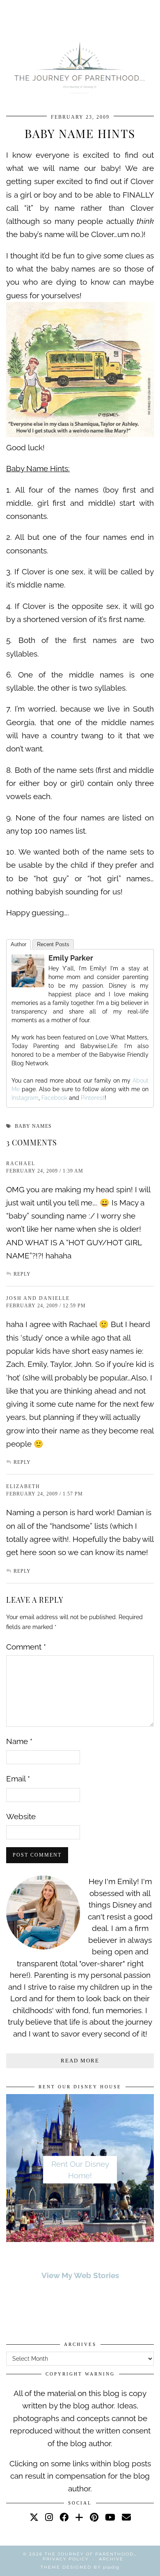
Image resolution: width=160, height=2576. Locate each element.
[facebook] (64, 2517)
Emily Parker (71, 958)
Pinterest (93, 1098)
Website (21, 1816)
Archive (111, 2559)
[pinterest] (94, 2517)
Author (18, 944)
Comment (26, 1647)
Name (19, 1741)
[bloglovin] (79, 2517)
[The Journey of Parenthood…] (80, 66)
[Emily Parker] (28, 984)
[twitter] (34, 2517)
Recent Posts (53, 944)
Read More (80, 2061)
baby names (33, 1126)
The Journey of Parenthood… (91, 2554)
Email (18, 1779)
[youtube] (110, 2517)
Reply (22, 1274)
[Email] (126, 2517)
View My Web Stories (80, 2275)
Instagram (25, 1098)
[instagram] (49, 2517)
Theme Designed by (80, 2567)
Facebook (54, 1098)
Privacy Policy (66, 2559)
